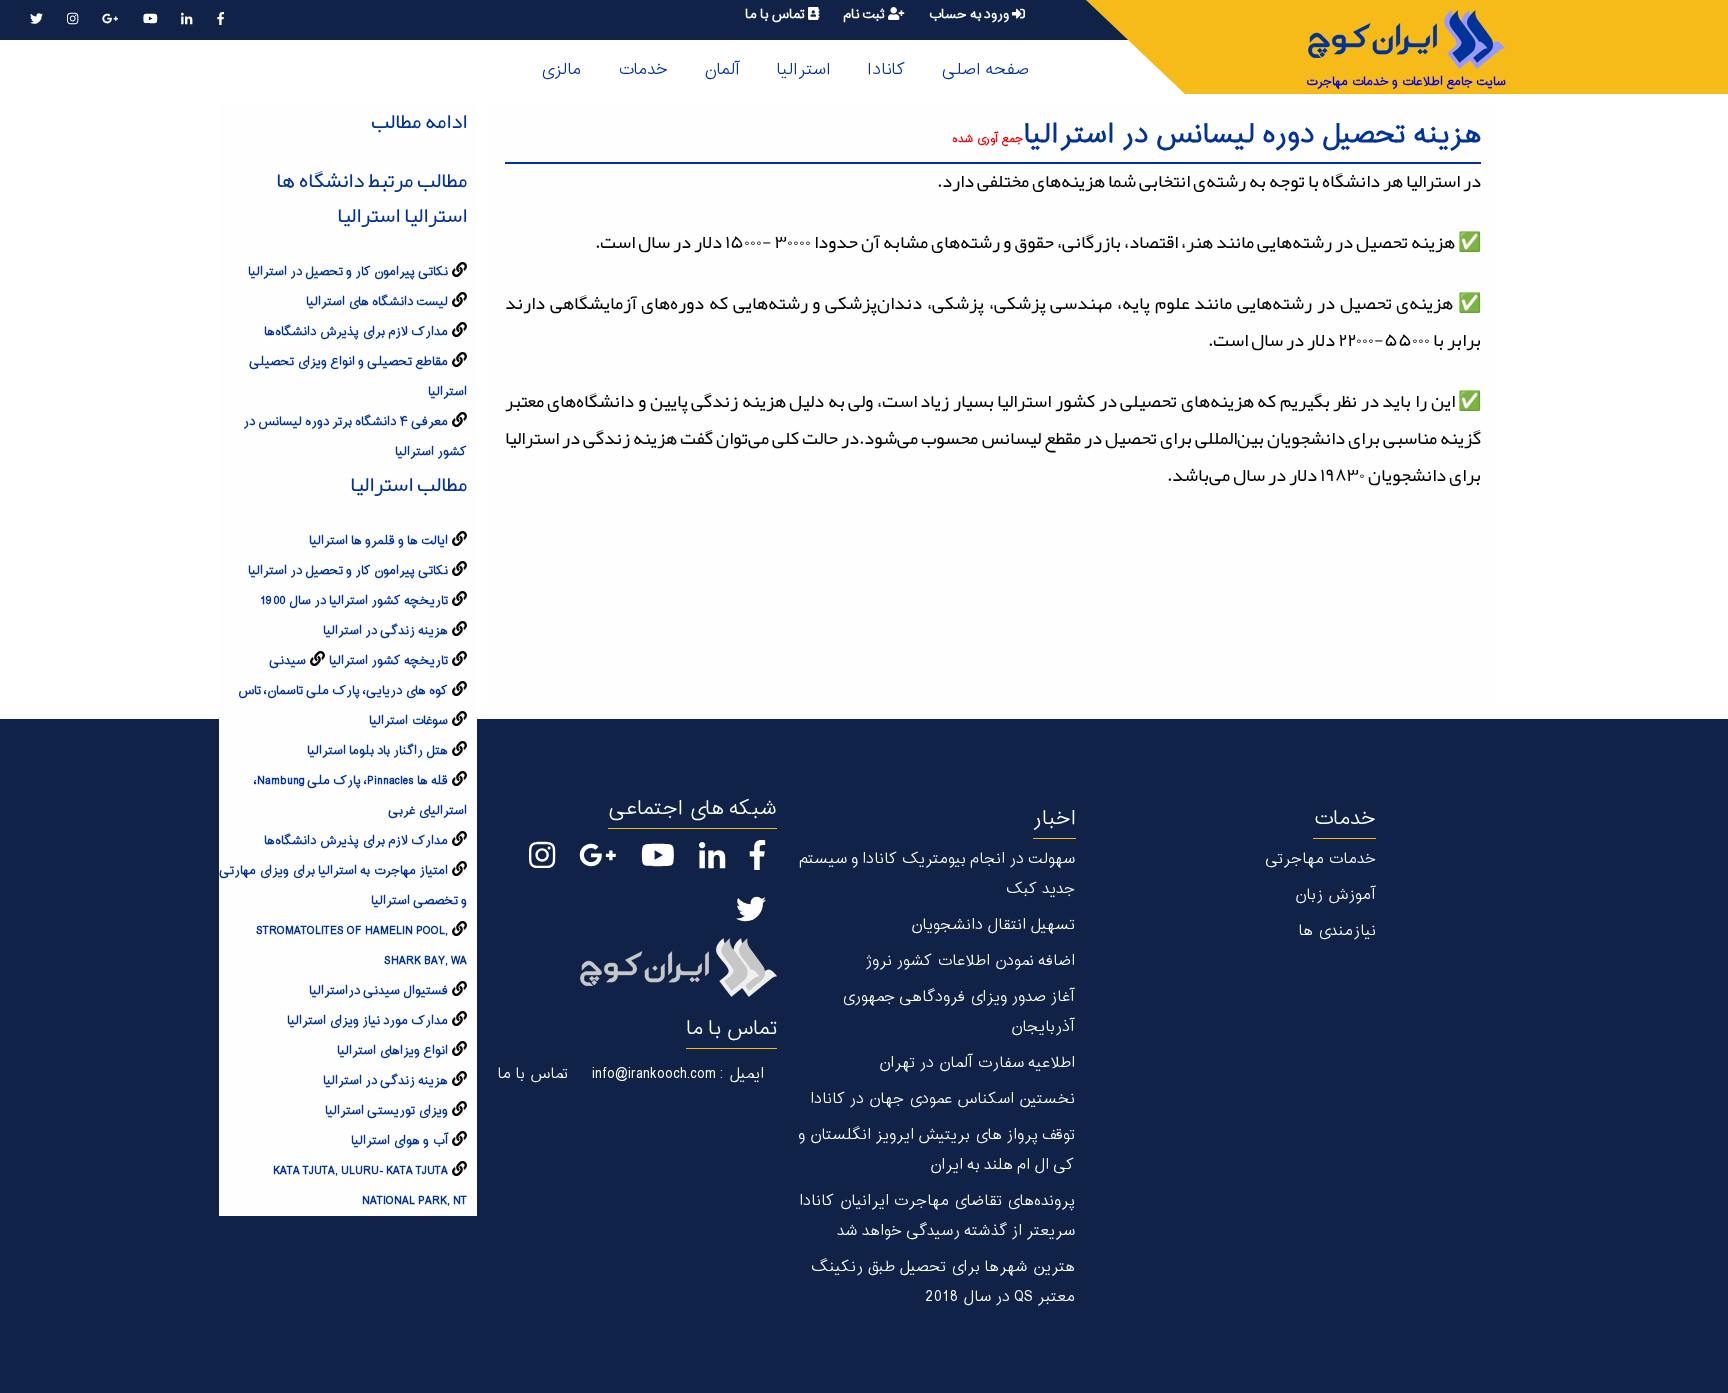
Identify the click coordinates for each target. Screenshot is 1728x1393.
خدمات (642, 70)
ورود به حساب (970, 14)
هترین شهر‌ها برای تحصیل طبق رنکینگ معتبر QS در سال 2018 (942, 1282)
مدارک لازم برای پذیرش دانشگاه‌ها (356, 332)
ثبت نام (865, 14)
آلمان (722, 70)
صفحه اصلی (985, 70)
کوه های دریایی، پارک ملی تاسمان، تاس (343, 691)
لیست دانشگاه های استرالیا (377, 302)
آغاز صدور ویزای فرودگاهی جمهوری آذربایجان (958, 1012)
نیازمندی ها (1337, 931)
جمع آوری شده (987, 139)
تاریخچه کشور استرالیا (388, 661)
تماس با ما (776, 14)
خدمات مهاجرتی (1320, 859)
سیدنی (287, 661)
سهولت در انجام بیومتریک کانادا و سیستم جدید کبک (937, 874)
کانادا (886, 70)
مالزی (560, 70)
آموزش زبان (1335, 895)
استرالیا (803, 70)
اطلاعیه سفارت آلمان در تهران (976, 1063)
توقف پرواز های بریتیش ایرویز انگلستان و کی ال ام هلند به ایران (936, 1150)
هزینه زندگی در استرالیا (385, 631)
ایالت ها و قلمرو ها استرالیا (378, 541)
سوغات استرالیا (408, 721)
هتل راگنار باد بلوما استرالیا (377, 751)
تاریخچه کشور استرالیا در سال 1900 (354, 601)
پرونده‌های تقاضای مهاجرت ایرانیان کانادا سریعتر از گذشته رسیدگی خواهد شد (937, 1216)
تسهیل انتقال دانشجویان (992, 925)
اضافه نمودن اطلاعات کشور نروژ (970, 961)
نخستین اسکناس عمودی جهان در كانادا (942, 1099)
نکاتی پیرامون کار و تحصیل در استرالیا (348, 272)
